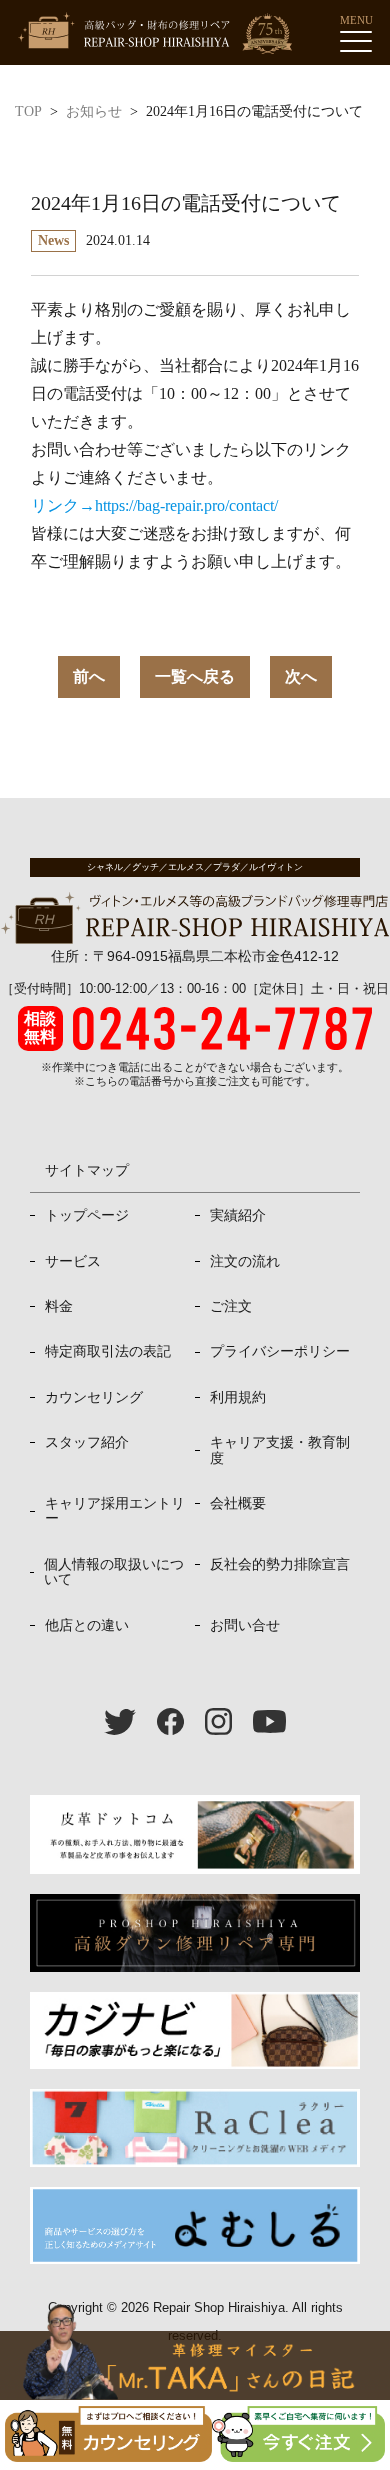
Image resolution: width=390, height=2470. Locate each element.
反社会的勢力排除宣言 (280, 1564)
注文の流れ (245, 1261)
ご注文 (231, 1306)
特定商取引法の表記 (108, 1351)
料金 (59, 1306)
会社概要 (238, 1503)
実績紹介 (238, 1215)
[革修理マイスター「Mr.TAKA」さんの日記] (195, 2365)
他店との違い (87, 1625)
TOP (28, 112)
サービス (73, 1261)
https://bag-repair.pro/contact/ (186, 505)
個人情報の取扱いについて (114, 1571)
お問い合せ (245, 1625)
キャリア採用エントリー (115, 1510)
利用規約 (238, 1397)
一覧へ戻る (195, 676)
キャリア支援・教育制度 (280, 1449)
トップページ (87, 1215)
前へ (89, 676)
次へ (301, 676)
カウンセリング (94, 1397)
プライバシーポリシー (280, 1351)
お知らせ (94, 112)
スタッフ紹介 (87, 1442)
